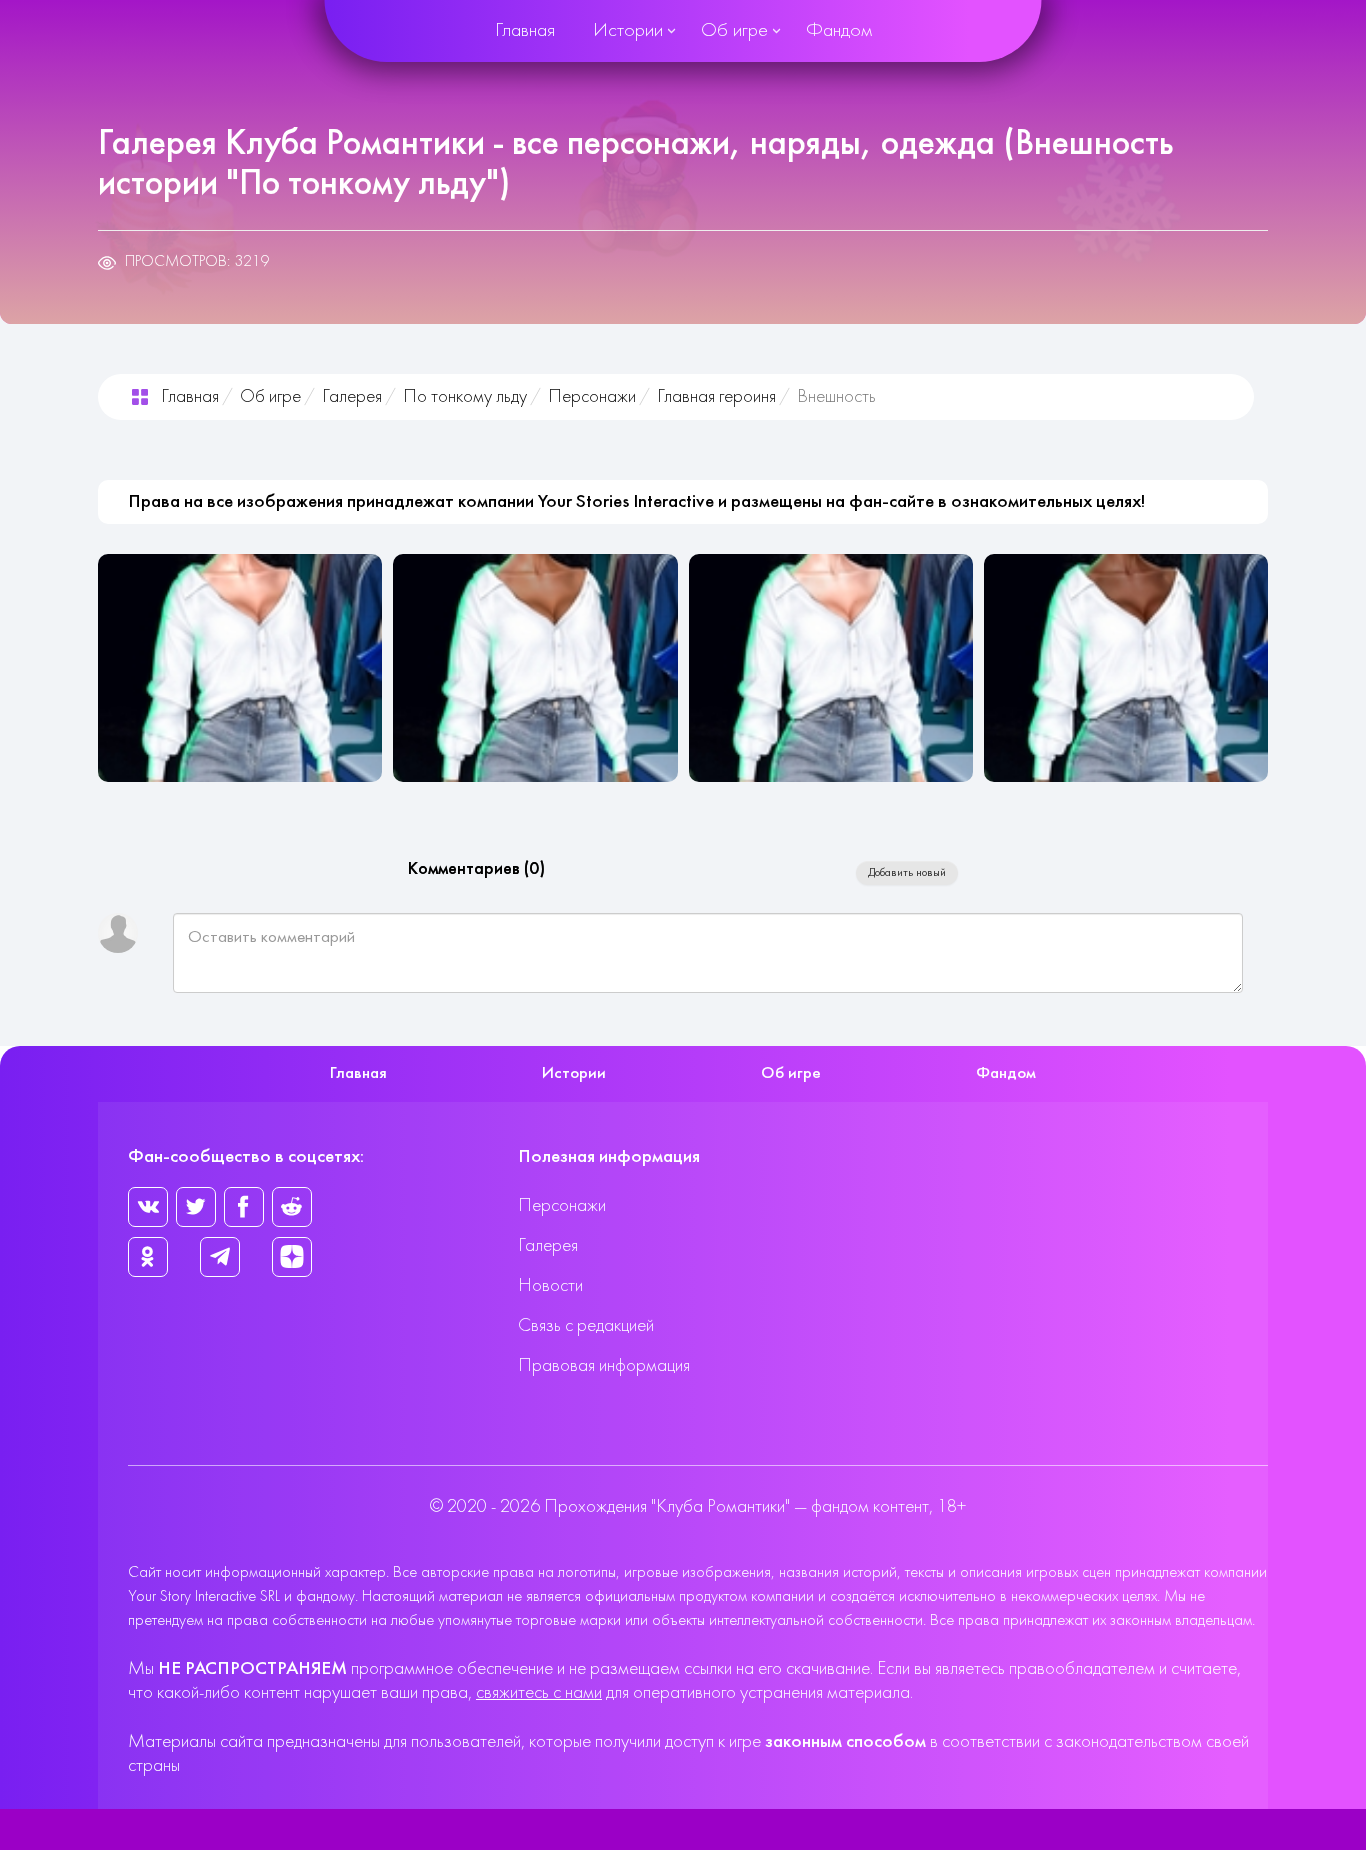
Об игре (734, 31)
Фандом (839, 31)
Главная (525, 31)
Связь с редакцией (586, 1326)
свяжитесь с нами (539, 1693)
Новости (550, 1286)
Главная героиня (716, 397)
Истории (628, 31)
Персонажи (592, 397)
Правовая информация (604, 1366)
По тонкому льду (465, 397)
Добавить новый (907, 873)
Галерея (352, 397)
